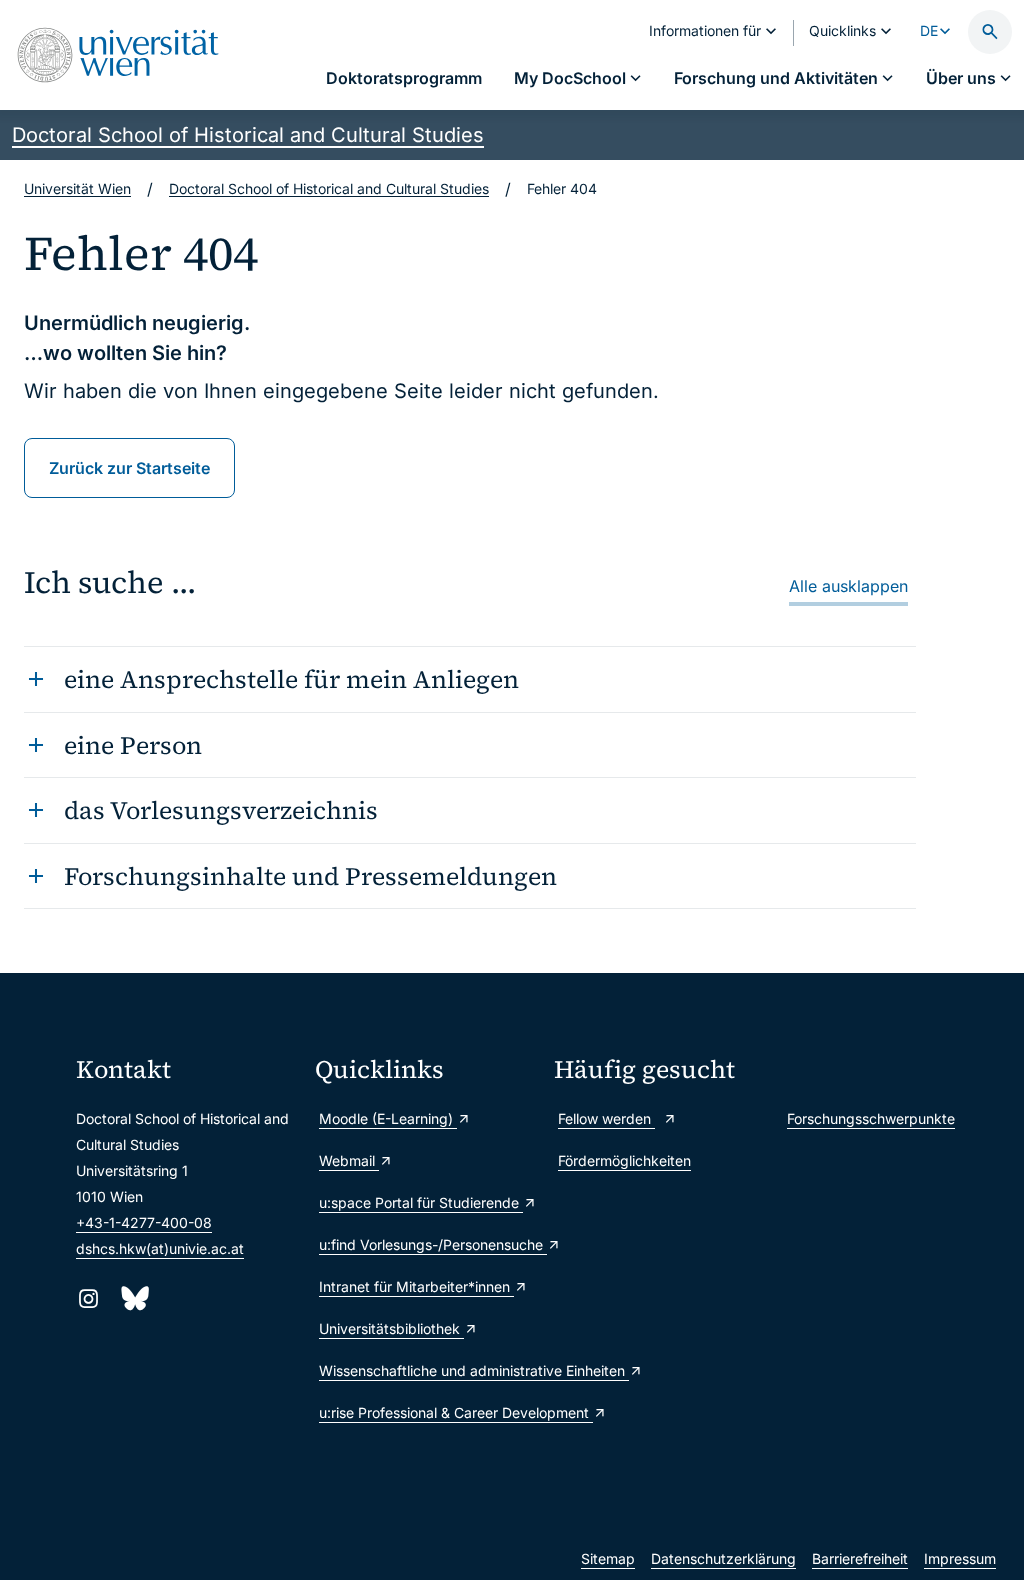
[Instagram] (88, 1298)
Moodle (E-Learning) (388, 1118)
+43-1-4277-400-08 (144, 1222)
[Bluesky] (133, 1298)
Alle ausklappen (848, 586)
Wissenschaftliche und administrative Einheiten (426, 1370)
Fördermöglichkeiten (624, 1160)
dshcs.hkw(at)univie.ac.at (160, 1248)
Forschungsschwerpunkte (871, 1118)
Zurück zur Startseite (129, 468)
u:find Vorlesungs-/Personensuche (426, 1244)
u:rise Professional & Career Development (426, 1412)
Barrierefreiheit (860, 1558)
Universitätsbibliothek (391, 1328)
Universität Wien (77, 188)
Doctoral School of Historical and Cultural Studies (248, 135)
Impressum (960, 1558)
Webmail (349, 1160)
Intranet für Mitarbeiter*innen (416, 1286)
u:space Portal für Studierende (421, 1202)
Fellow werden (606, 1118)
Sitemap (608, 1558)
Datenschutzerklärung (723, 1558)
